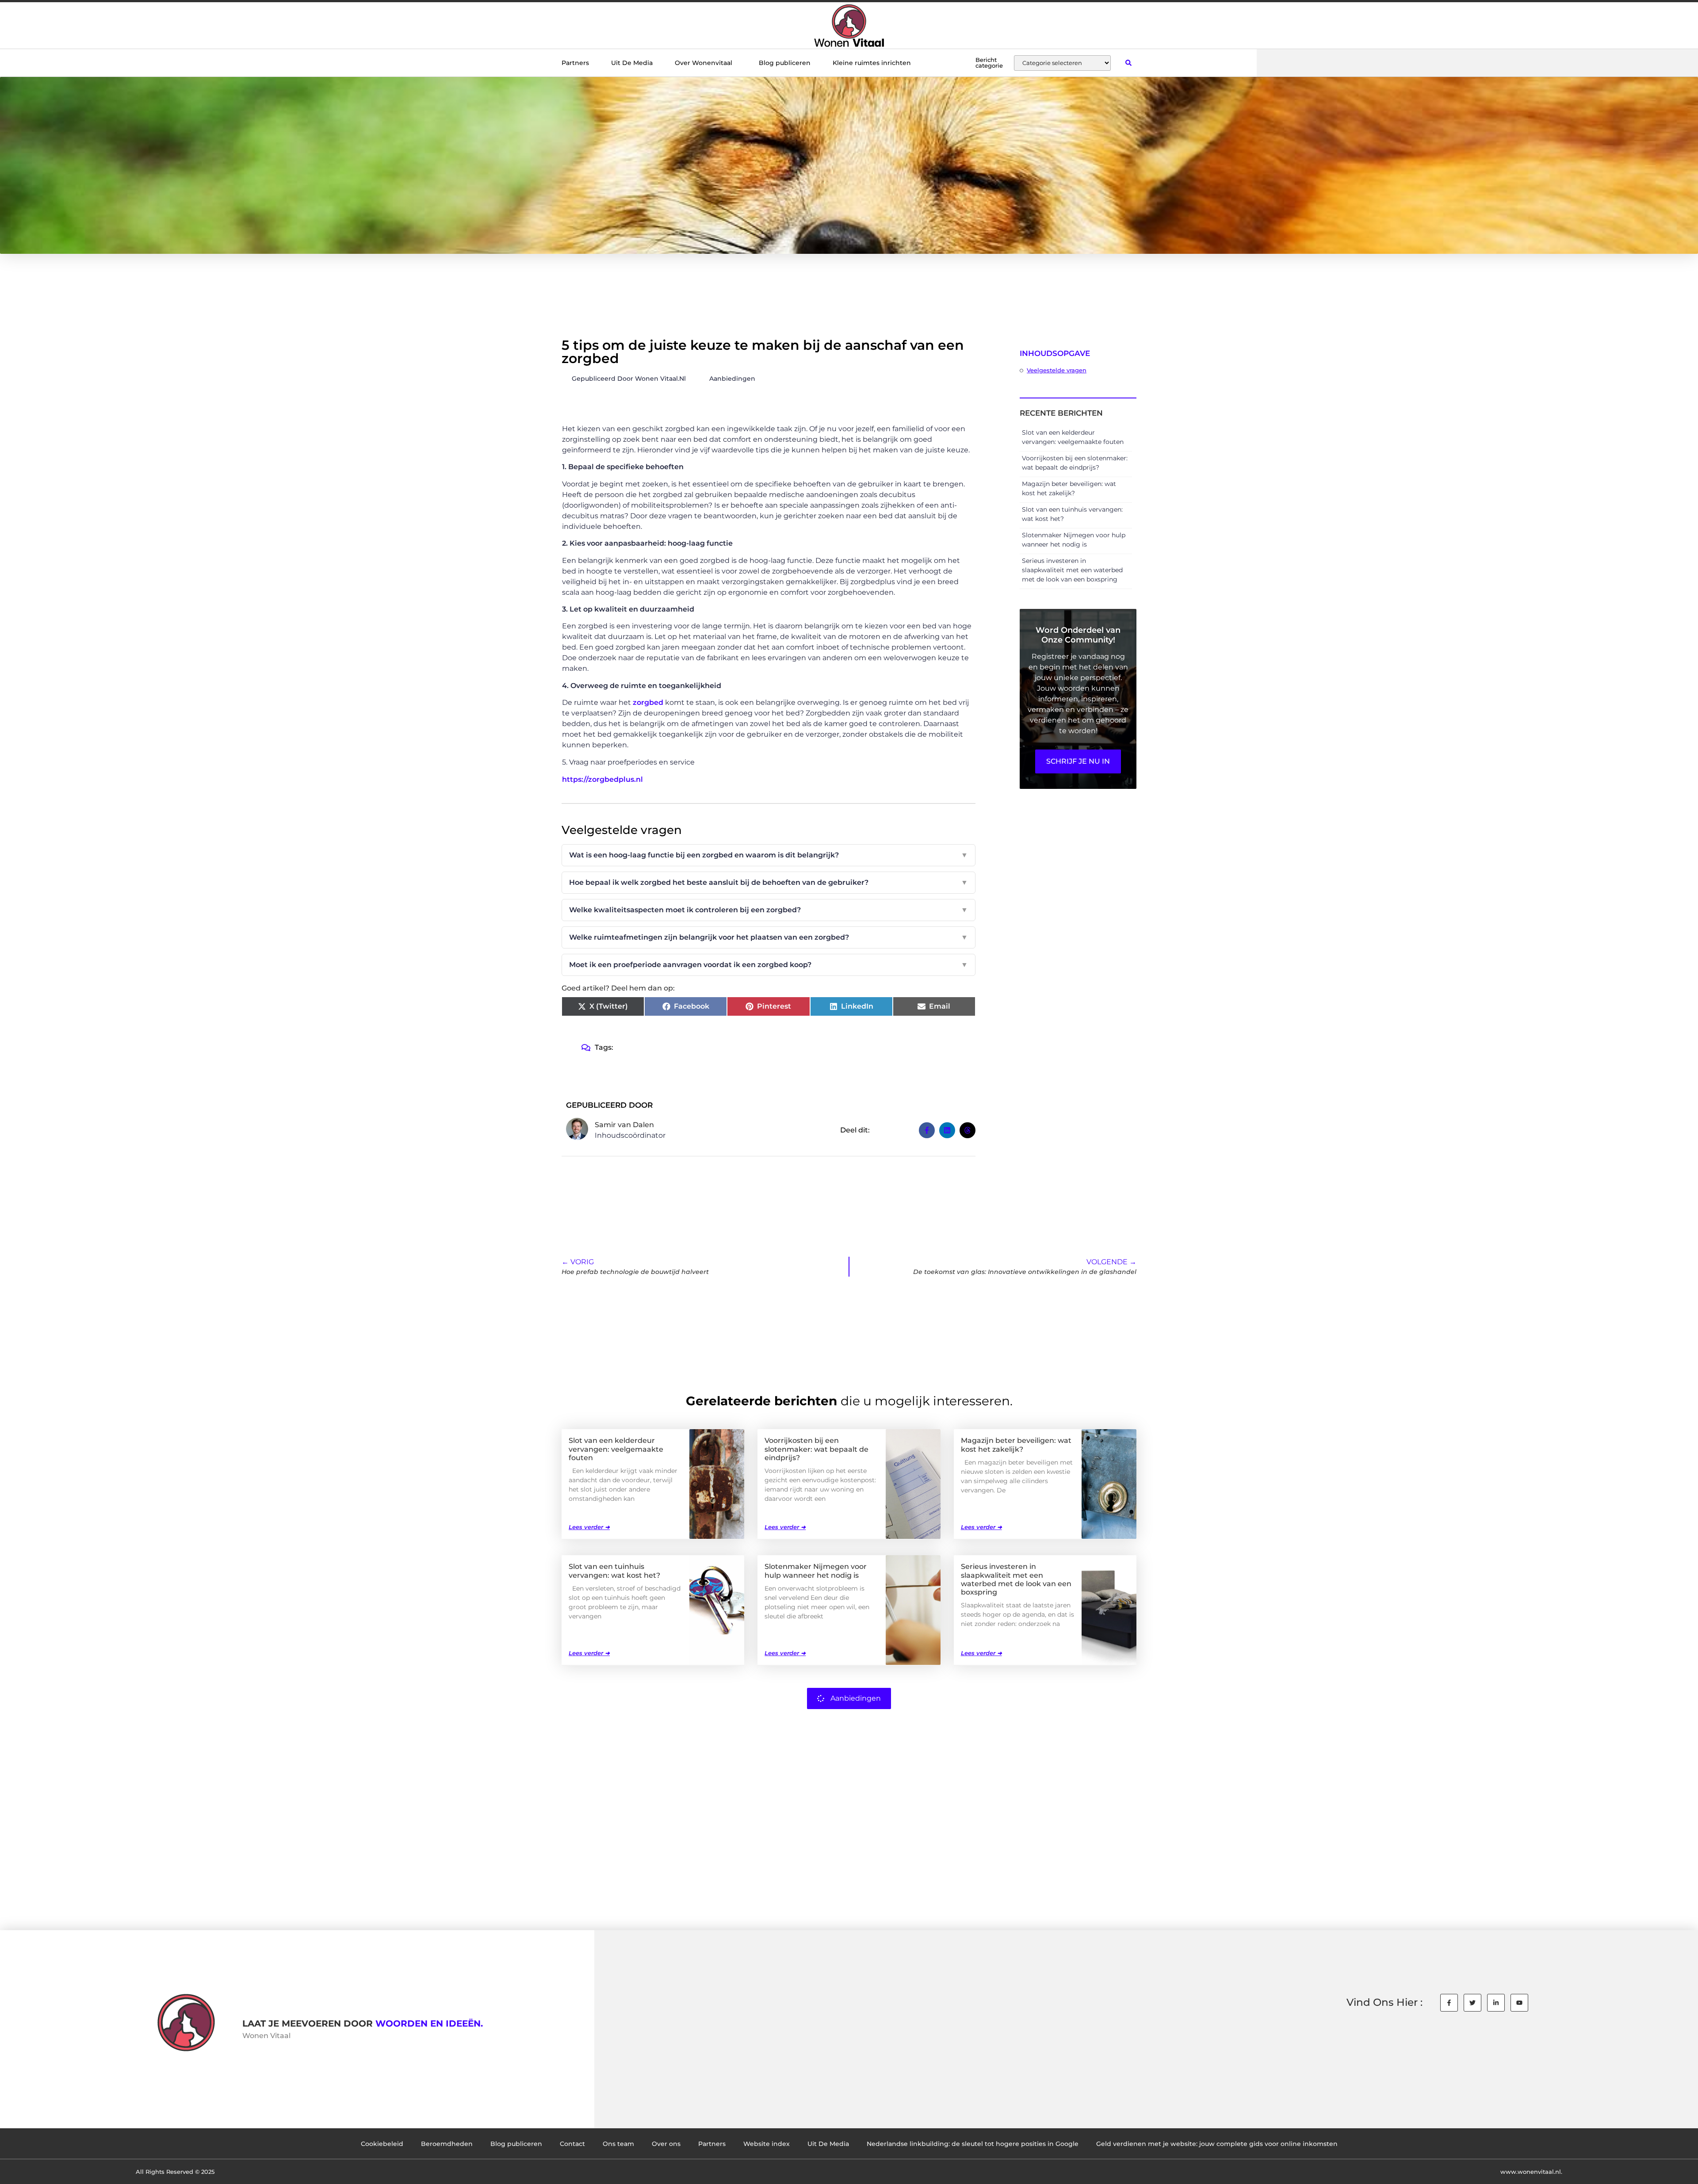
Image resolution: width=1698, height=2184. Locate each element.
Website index (767, 2144)
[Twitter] (1472, 2003)
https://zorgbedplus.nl (602, 779)
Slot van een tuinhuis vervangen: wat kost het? (614, 1571)
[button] (1128, 63)
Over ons (666, 2144)
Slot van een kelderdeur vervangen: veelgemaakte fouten (616, 1449)
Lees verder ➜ (589, 1527)
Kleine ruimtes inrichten (872, 63)
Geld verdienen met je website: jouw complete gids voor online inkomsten (1217, 2144)
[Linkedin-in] (1496, 2003)
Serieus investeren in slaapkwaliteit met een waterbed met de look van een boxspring (1072, 570)
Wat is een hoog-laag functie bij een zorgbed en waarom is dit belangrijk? (769, 855)
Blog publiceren (785, 63)
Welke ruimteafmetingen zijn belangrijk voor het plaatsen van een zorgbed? (769, 937)
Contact (572, 2144)
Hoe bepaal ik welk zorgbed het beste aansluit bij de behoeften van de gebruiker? (769, 882)
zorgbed (649, 702)
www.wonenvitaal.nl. (1531, 2172)
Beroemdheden (447, 2144)
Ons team (618, 2144)
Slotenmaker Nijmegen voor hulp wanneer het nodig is (816, 1571)
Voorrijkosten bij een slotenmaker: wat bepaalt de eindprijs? (816, 1449)
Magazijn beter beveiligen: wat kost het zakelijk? (1016, 1445)
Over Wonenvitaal (704, 63)
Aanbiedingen (732, 379)
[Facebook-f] (1449, 2003)
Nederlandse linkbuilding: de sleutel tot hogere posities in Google (973, 2144)
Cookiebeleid (382, 2144)
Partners (575, 63)
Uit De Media (632, 63)
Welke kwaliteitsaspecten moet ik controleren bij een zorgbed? (769, 910)
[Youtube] (1519, 2003)
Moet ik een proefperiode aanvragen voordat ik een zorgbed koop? (769, 965)
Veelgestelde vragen (1057, 370)
